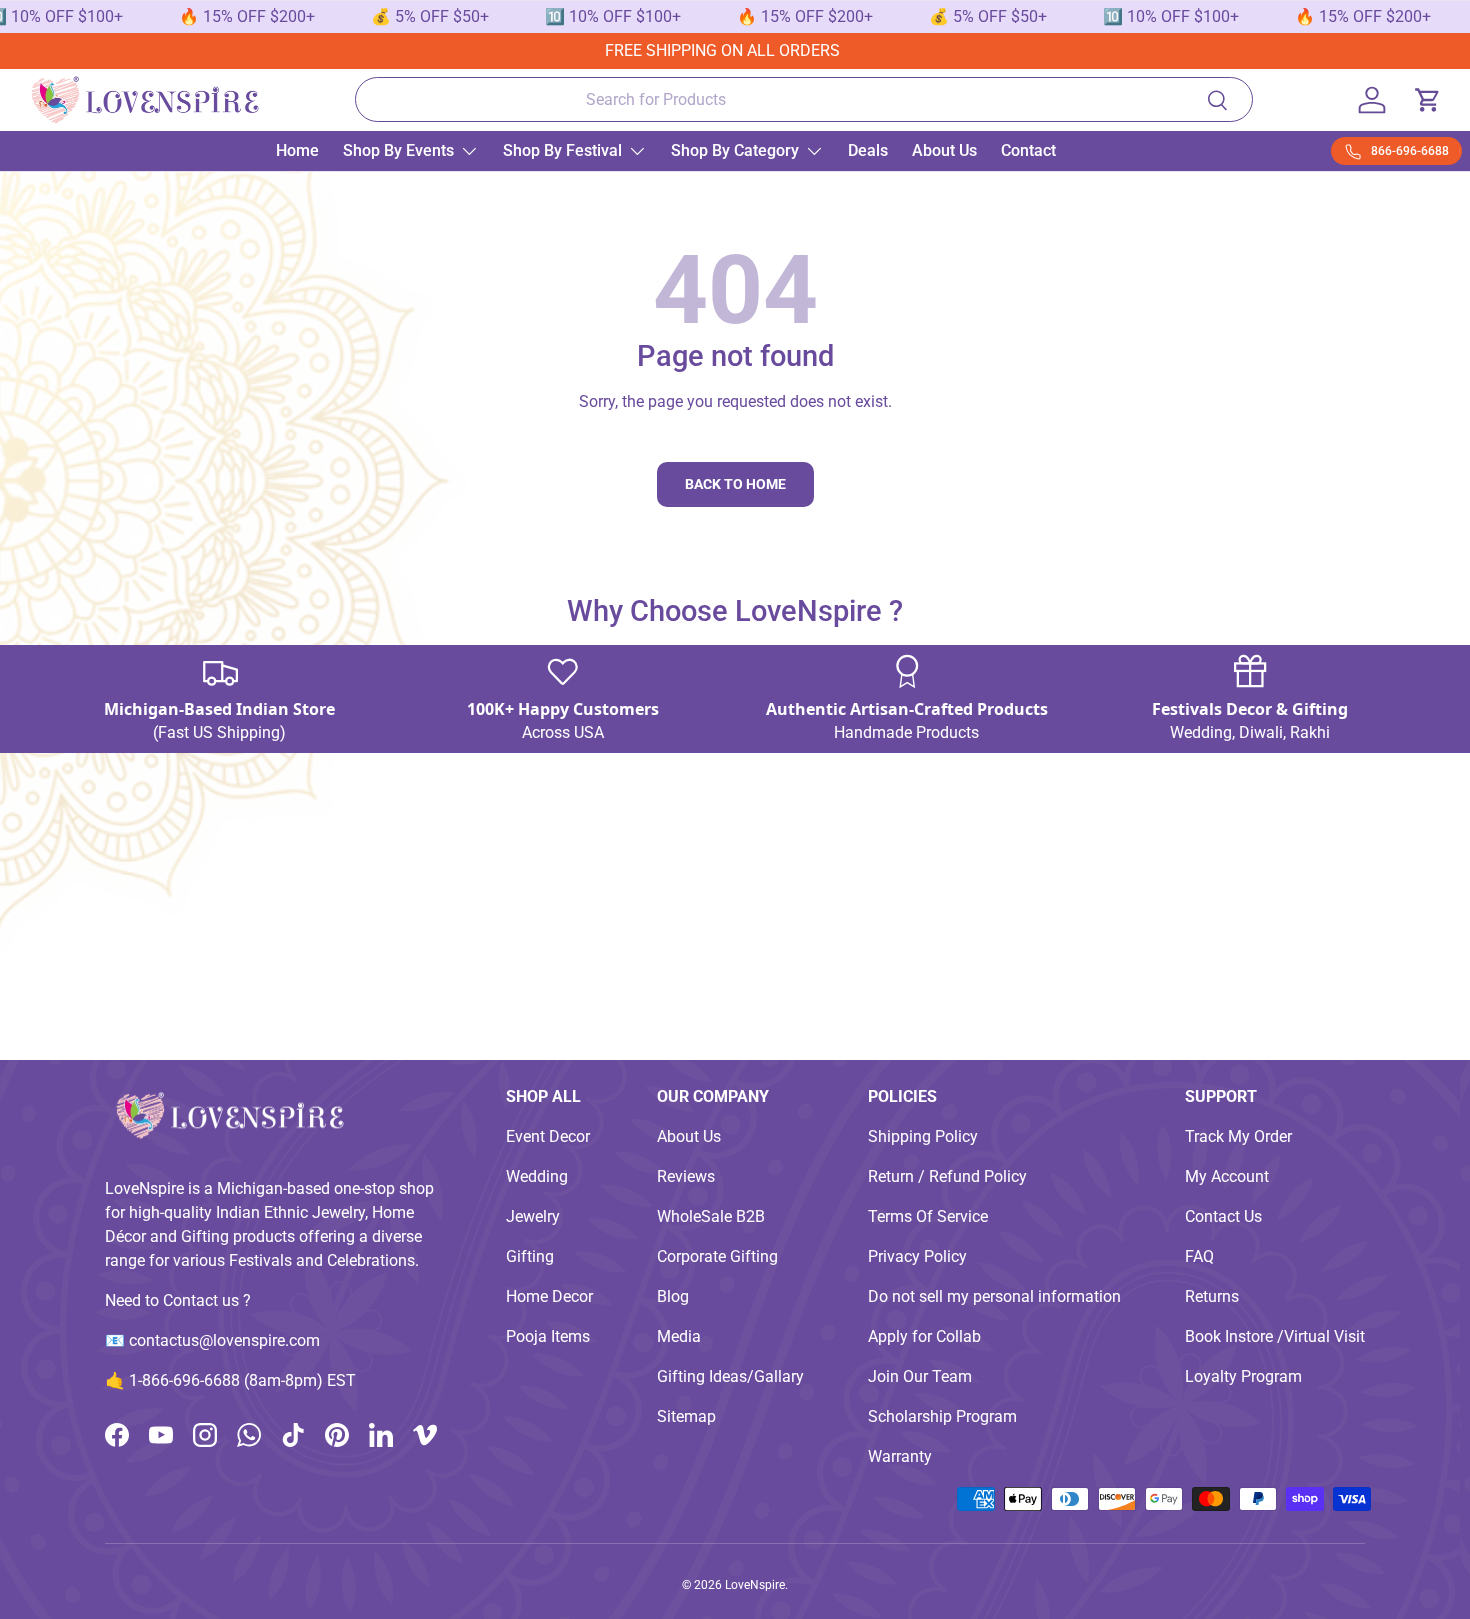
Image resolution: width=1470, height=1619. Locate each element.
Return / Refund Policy (947, 1176)
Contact (1028, 150)
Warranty (900, 1456)
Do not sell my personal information (994, 1296)
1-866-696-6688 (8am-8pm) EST (242, 1380)
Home (297, 150)
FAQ (1199, 1256)
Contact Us (1223, 1216)
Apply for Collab (924, 1336)
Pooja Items (548, 1336)
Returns (1212, 1296)
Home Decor (549, 1296)
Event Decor (548, 1136)
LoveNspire (755, 1585)
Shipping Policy (923, 1136)
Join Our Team (920, 1376)
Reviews (686, 1176)
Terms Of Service (928, 1216)
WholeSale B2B (711, 1216)
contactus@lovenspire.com (224, 1340)
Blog (673, 1296)
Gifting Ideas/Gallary (730, 1376)
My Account (1227, 1176)
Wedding (537, 1176)
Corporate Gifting (717, 1256)
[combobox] (803, 99)
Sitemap (686, 1416)
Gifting (530, 1256)
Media (679, 1336)
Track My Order (1238, 1136)
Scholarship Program (942, 1416)
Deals (868, 150)
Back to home (735, 484)
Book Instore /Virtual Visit (1275, 1336)
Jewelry (533, 1216)
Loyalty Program (1243, 1376)
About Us (944, 150)
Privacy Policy (917, 1256)
